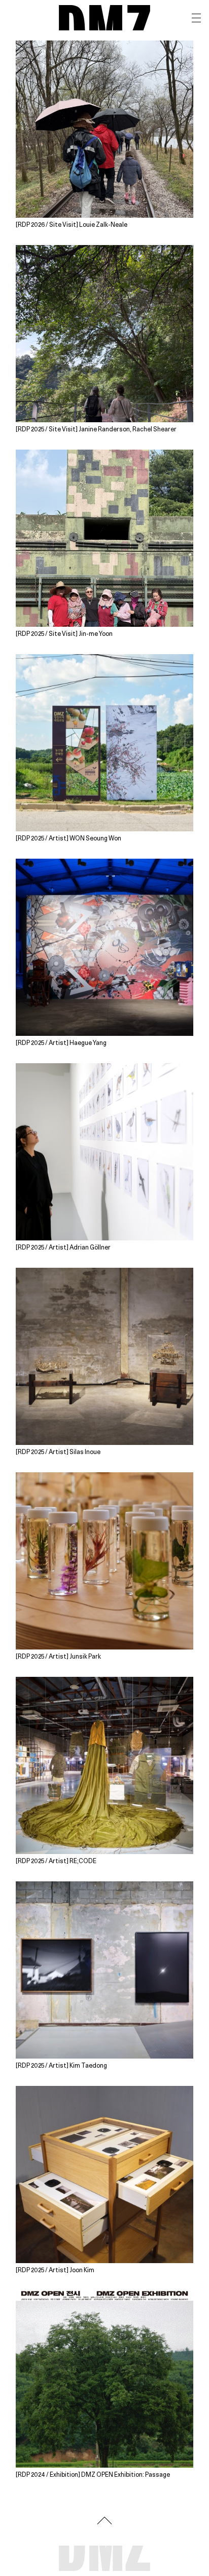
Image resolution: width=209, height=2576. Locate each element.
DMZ (104, 18)
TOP (104, 2520)
